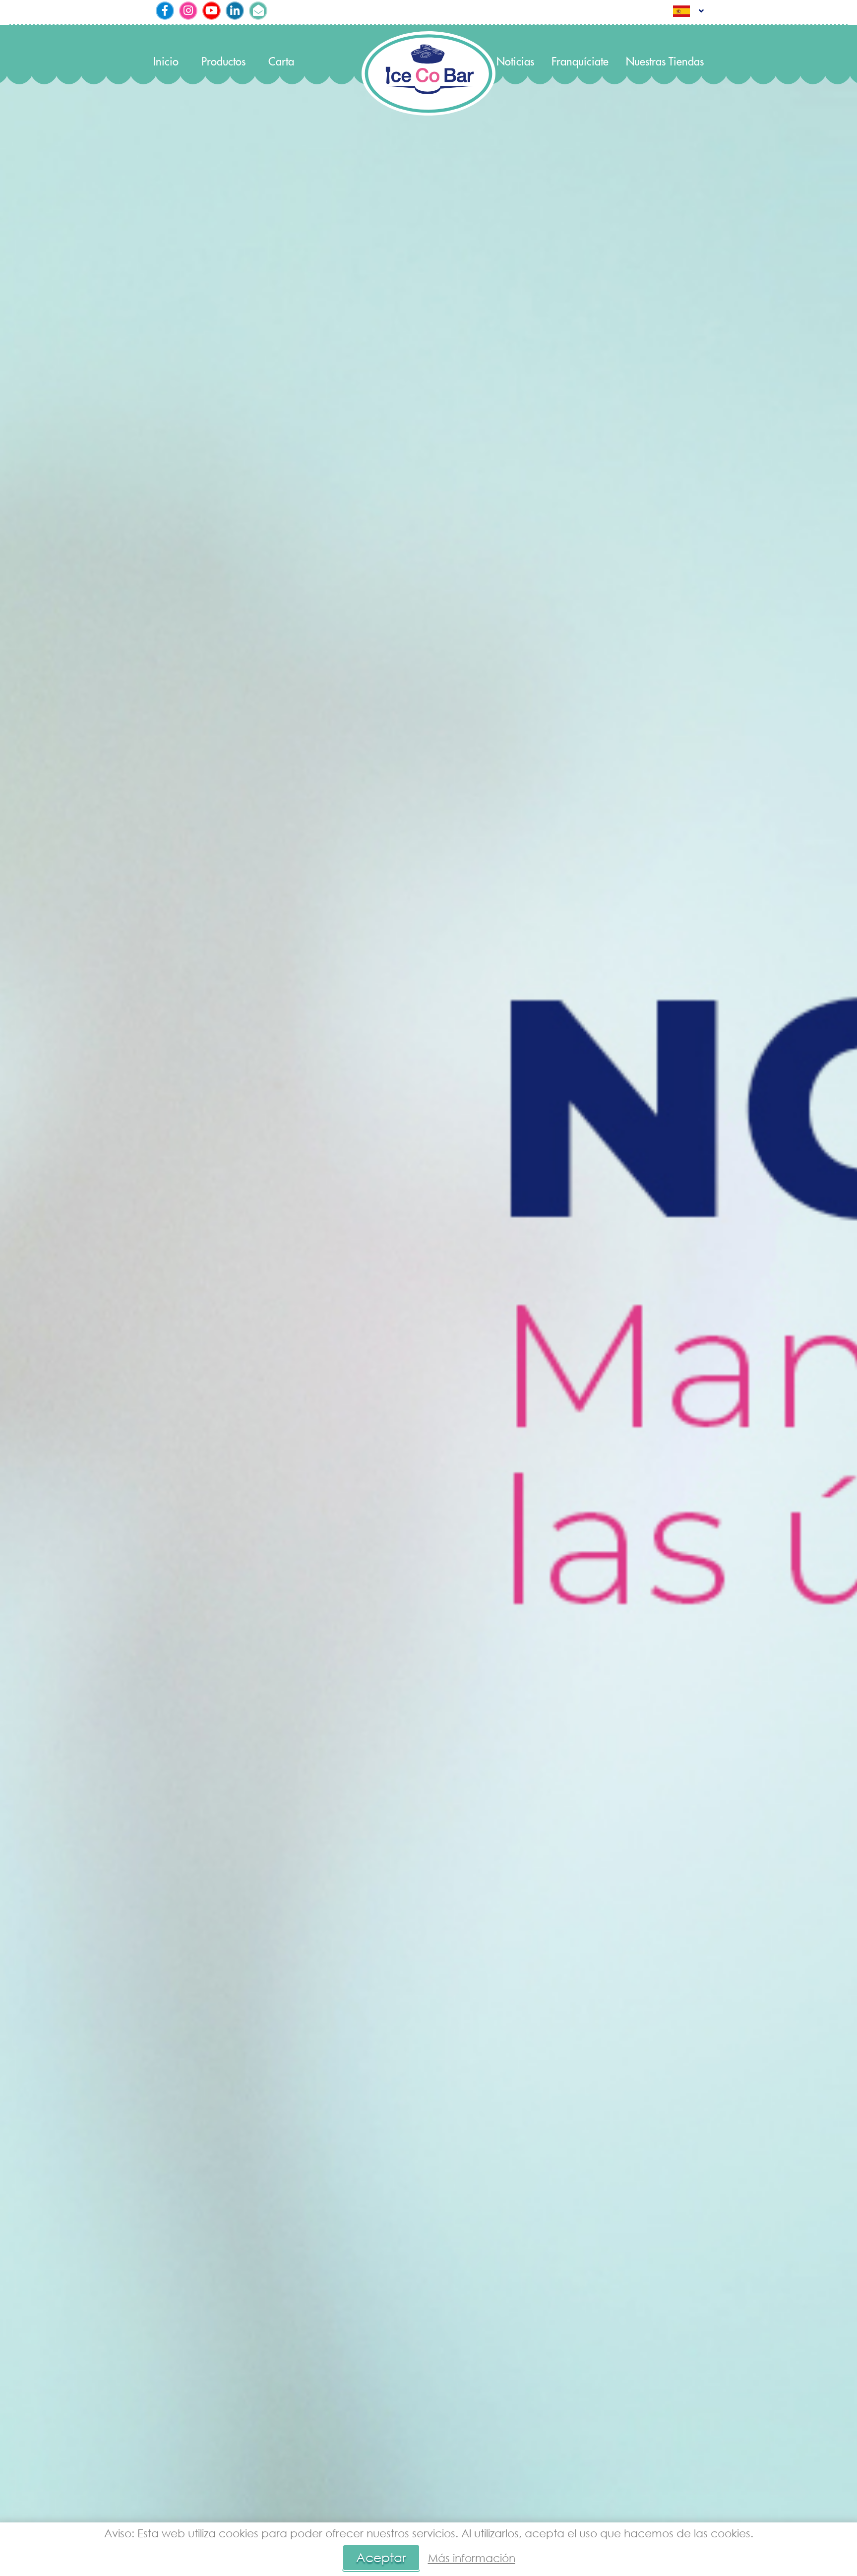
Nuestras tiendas (665, 62)
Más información (472, 2558)
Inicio (166, 62)
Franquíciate (580, 62)
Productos (223, 62)
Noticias (515, 62)
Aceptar (381, 2557)
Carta (281, 62)
